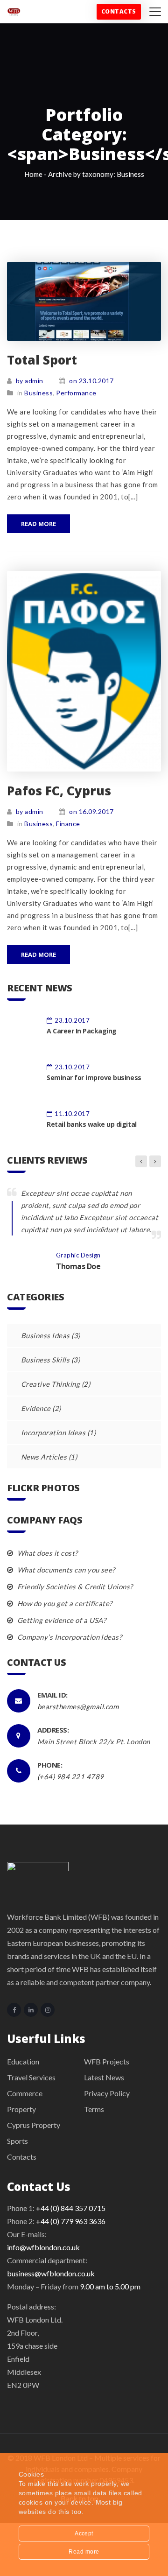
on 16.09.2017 (91, 811)
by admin (30, 381)
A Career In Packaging (82, 1031)
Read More (38, 524)
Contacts (119, 11)
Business (38, 393)
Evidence (36, 1408)
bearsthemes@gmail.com (78, 1706)
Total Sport (42, 360)
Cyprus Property (34, 2125)
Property (21, 2109)
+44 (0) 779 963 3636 (71, 2221)
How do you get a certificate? (64, 1603)
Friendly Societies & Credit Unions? (74, 1586)
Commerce (25, 2093)
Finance (68, 824)
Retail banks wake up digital (92, 1124)
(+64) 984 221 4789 (71, 1776)
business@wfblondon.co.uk (51, 2273)
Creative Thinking (50, 1384)
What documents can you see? (65, 1570)
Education (23, 2061)
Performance (76, 393)
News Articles (44, 1457)
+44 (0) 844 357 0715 (71, 2208)
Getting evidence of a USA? (61, 1620)
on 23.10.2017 (91, 381)
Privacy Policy (107, 2093)
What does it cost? (46, 1553)
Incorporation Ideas (53, 1432)
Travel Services (31, 2077)
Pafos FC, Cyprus (59, 791)
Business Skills (45, 1360)
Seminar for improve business (94, 1077)
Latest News (104, 2077)
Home (33, 174)
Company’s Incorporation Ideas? (69, 1637)
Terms (94, 2109)
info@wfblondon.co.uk (43, 2247)
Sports (17, 2141)
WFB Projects (107, 2061)
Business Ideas (45, 1335)
